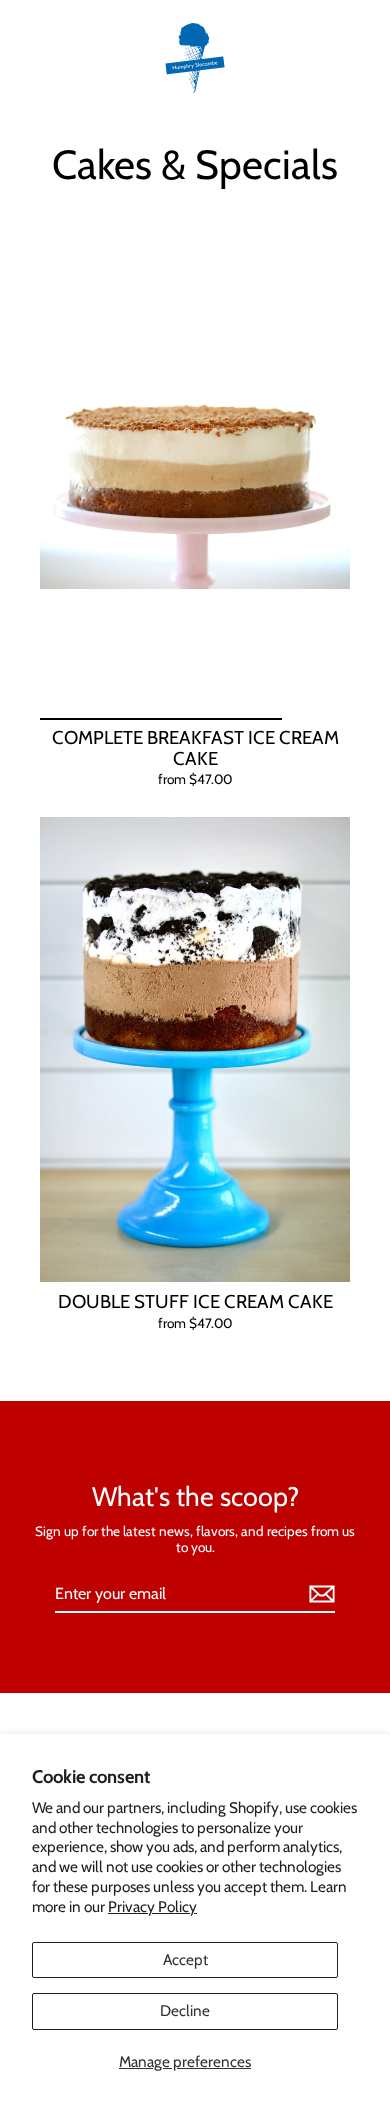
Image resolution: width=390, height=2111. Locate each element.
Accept (185, 1959)
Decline (185, 2010)
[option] (195, 485)
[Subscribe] (319, 1594)
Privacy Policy (152, 1906)
